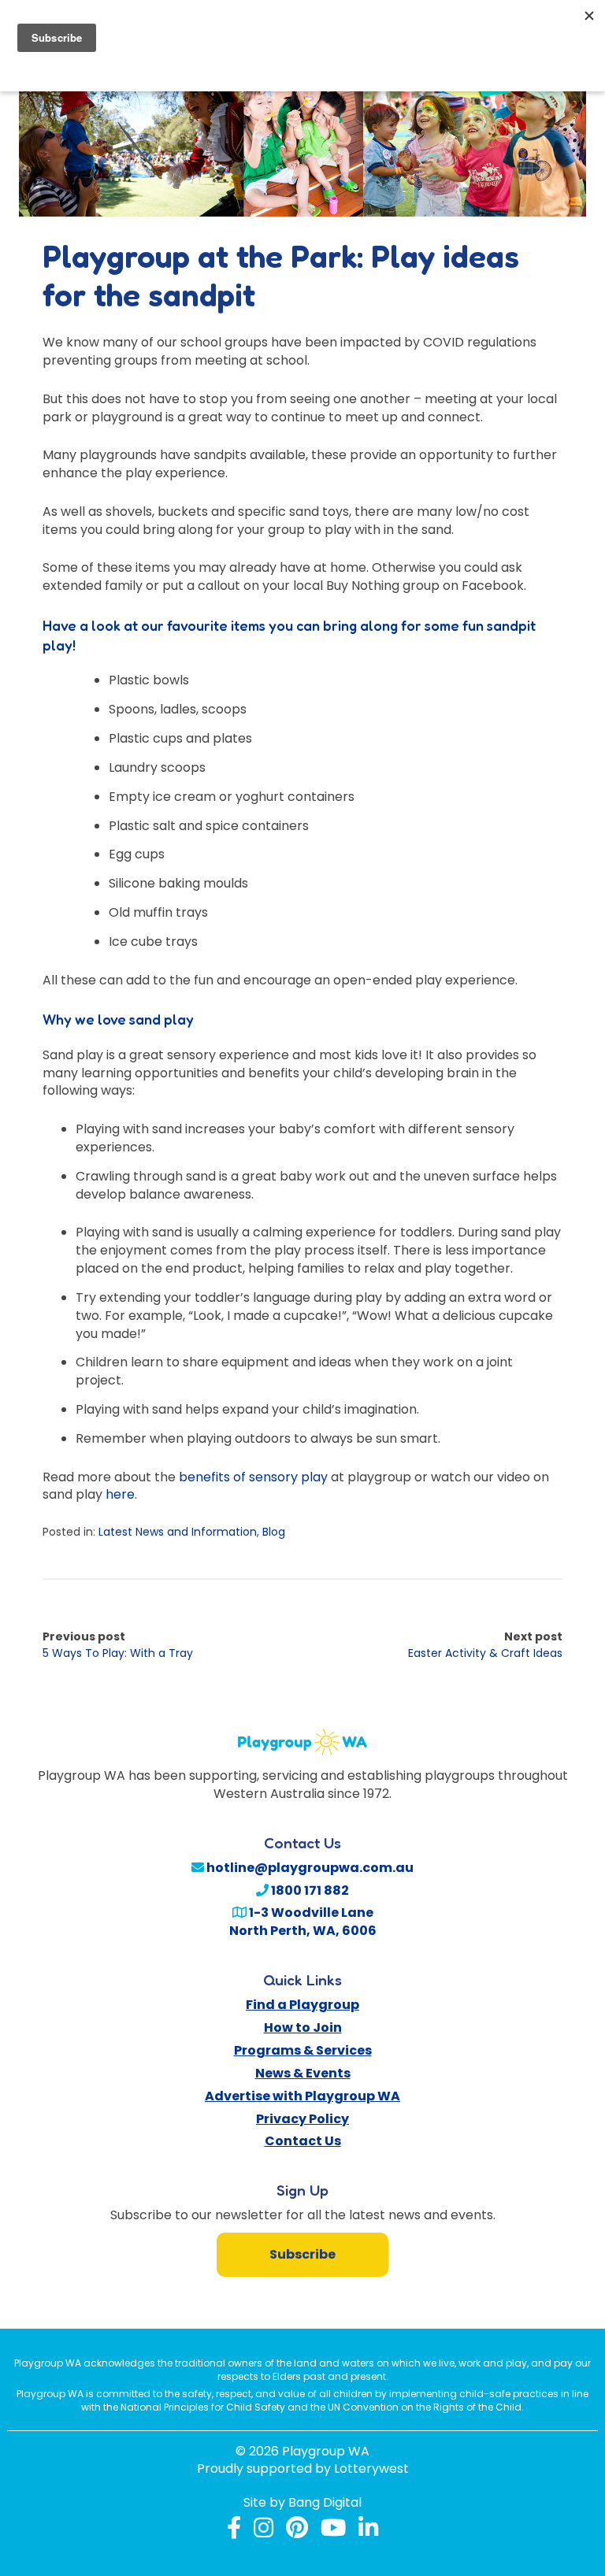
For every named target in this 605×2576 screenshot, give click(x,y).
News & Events (303, 2073)
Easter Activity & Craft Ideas (485, 1653)
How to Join (303, 2027)
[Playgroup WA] (302, 1733)
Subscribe (302, 2254)
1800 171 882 (309, 1890)
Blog (274, 1532)
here (120, 1494)
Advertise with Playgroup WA (302, 2096)
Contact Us (303, 2141)
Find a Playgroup (302, 2005)
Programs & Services (303, 2050)
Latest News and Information (178, 1532)
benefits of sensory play (253, 1477)
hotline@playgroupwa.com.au (309, 1868)
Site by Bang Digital (302, 2503)
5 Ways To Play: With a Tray (118, 1653)
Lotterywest (371, 2469)
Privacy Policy (302, 2119)
